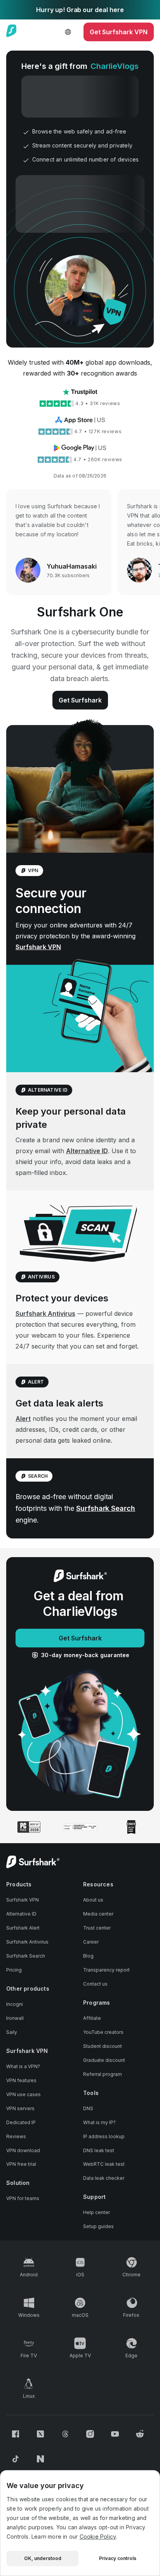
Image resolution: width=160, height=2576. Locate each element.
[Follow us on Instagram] (90, 2434)
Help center (97, 2212)
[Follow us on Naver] (40, 2459)
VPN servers (20, 2108)
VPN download (23, 2150)
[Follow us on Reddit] (140, 2434)
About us (93, 1900)
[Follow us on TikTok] (16, 2459)
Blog (88, 1956)
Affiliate (92, 2018)
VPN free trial (21, 2164)
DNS (88, 2108)
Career (91, 1942)
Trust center (97, 1928)
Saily (12, 2032)
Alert (23, 1419)
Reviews (16, 2136)
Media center (98, 1914)
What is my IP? (99, 2122)
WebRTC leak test (104, 2164)
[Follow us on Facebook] (16, 2434)
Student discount (103, 2046)
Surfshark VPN (38, 947)
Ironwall (15, 2018)
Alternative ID (87, 1151)
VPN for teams (23, 2198)
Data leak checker (104, 2178)
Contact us (95, 1984)
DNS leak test (99, 2150)
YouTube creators (103, 2032)
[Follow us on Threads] (65, 2434)
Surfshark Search (106, 1508)
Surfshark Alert (23, 1928)
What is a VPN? (23, 2066)
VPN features (21, 2080)
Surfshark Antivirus (45, 1313)
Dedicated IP (21, 2122)
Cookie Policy (98, 2536)
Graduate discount (104, 2060)
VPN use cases (23, 2094)
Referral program (103, 2074)
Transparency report (106, 1970)
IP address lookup (104, 2136)
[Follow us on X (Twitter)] (40, 2434)
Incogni (15, 2004)
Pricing (14, 1970)
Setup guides (98, 2226)
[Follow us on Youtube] (115, 2434)
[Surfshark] (11, 32)
